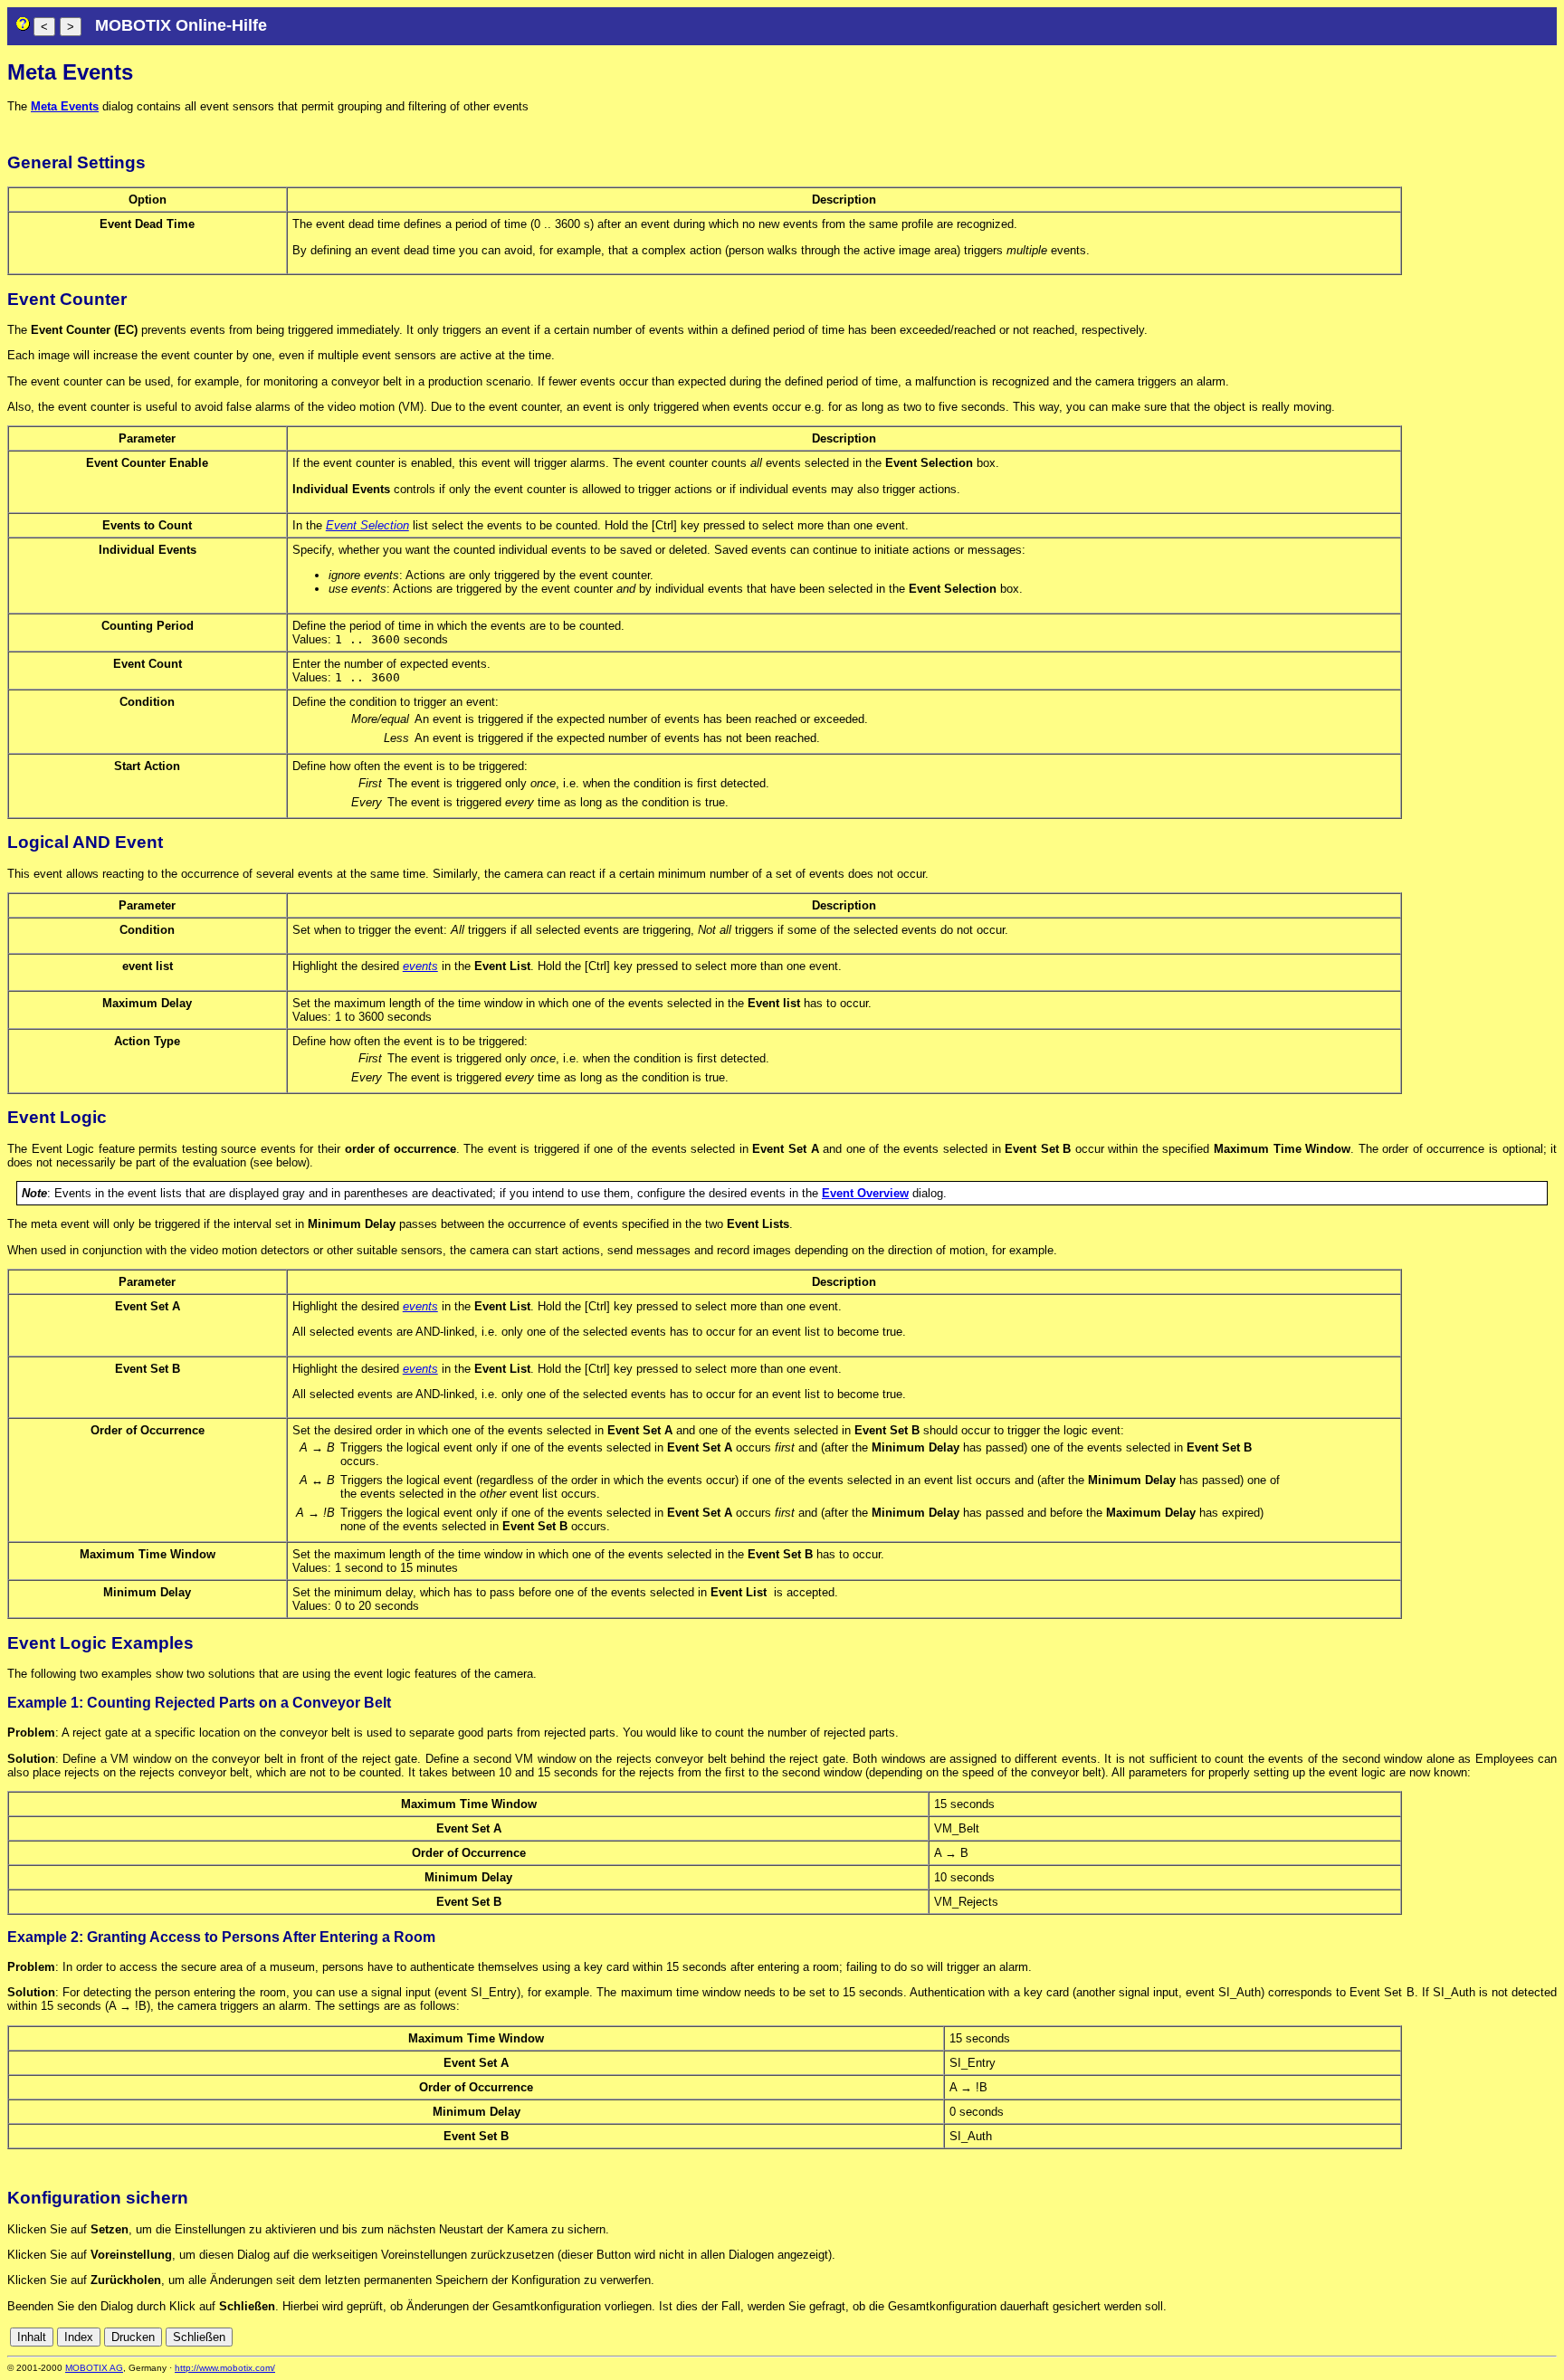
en (1467, 2337)
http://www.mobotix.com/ (225, 2368)
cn (1427, 2337)
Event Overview (865, 1193)
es (1487, 2337)
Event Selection (367, 525)
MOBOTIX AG (94, 2368)
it (1517, 2337)
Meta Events (65, 106)
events (420, 966)
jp (1532, 2337)
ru (1549, 2337)
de (1447, 2337)
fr (1504, 2337)
